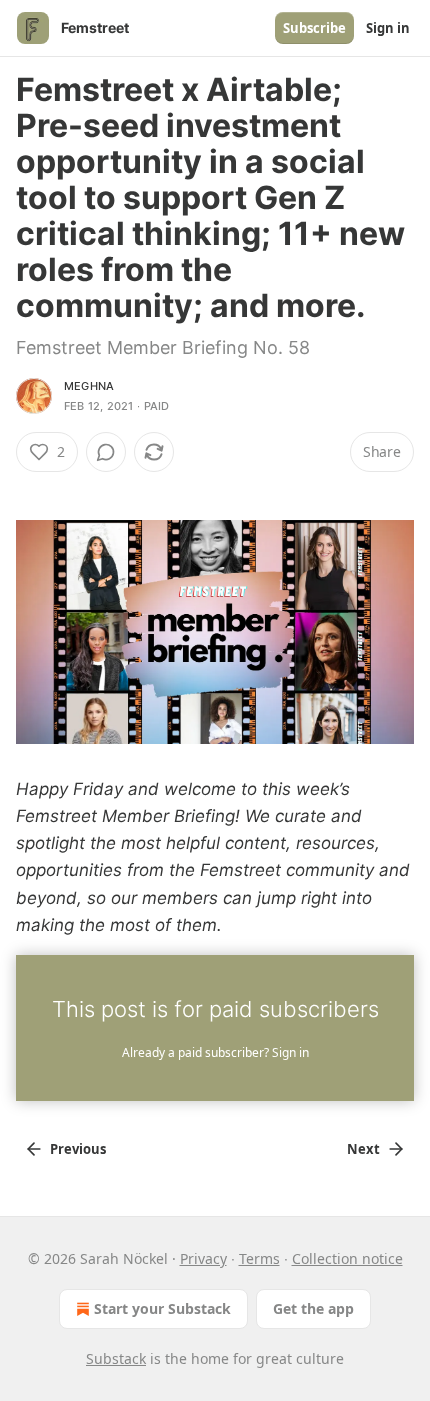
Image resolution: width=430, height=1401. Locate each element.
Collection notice (347, 1258)
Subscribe (314, 28)
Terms (259, 1258)
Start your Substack (162, 1308)
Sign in (388, 28)
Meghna (89, 386)
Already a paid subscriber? (215, 1052)
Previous (78, 1149)
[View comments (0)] (106, 452)
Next (363, 1149)
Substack (116, 1358)
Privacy (203, 1258)
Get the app (313, 1308)
